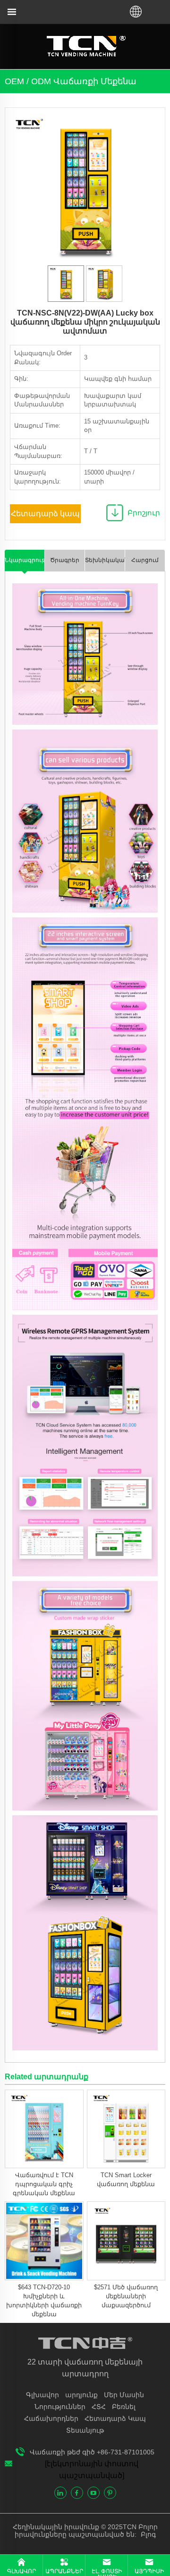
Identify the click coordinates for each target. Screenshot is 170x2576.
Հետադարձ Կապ (115, 2418)
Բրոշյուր (144, 513)
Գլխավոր (42, 2395)
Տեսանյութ (85, 2430)
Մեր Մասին (124, 2395)
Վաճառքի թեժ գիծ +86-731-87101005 (92, 2452)
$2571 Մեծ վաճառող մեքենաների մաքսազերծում (126, 2296)
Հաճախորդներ (51, 2418)
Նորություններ (60, 2407)
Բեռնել (124, 2407)
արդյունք (81, 2395)
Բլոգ (147, 2534)
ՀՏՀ (99, 2407)
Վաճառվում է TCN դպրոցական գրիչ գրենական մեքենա (44, 2184)
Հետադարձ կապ (45, 514)
